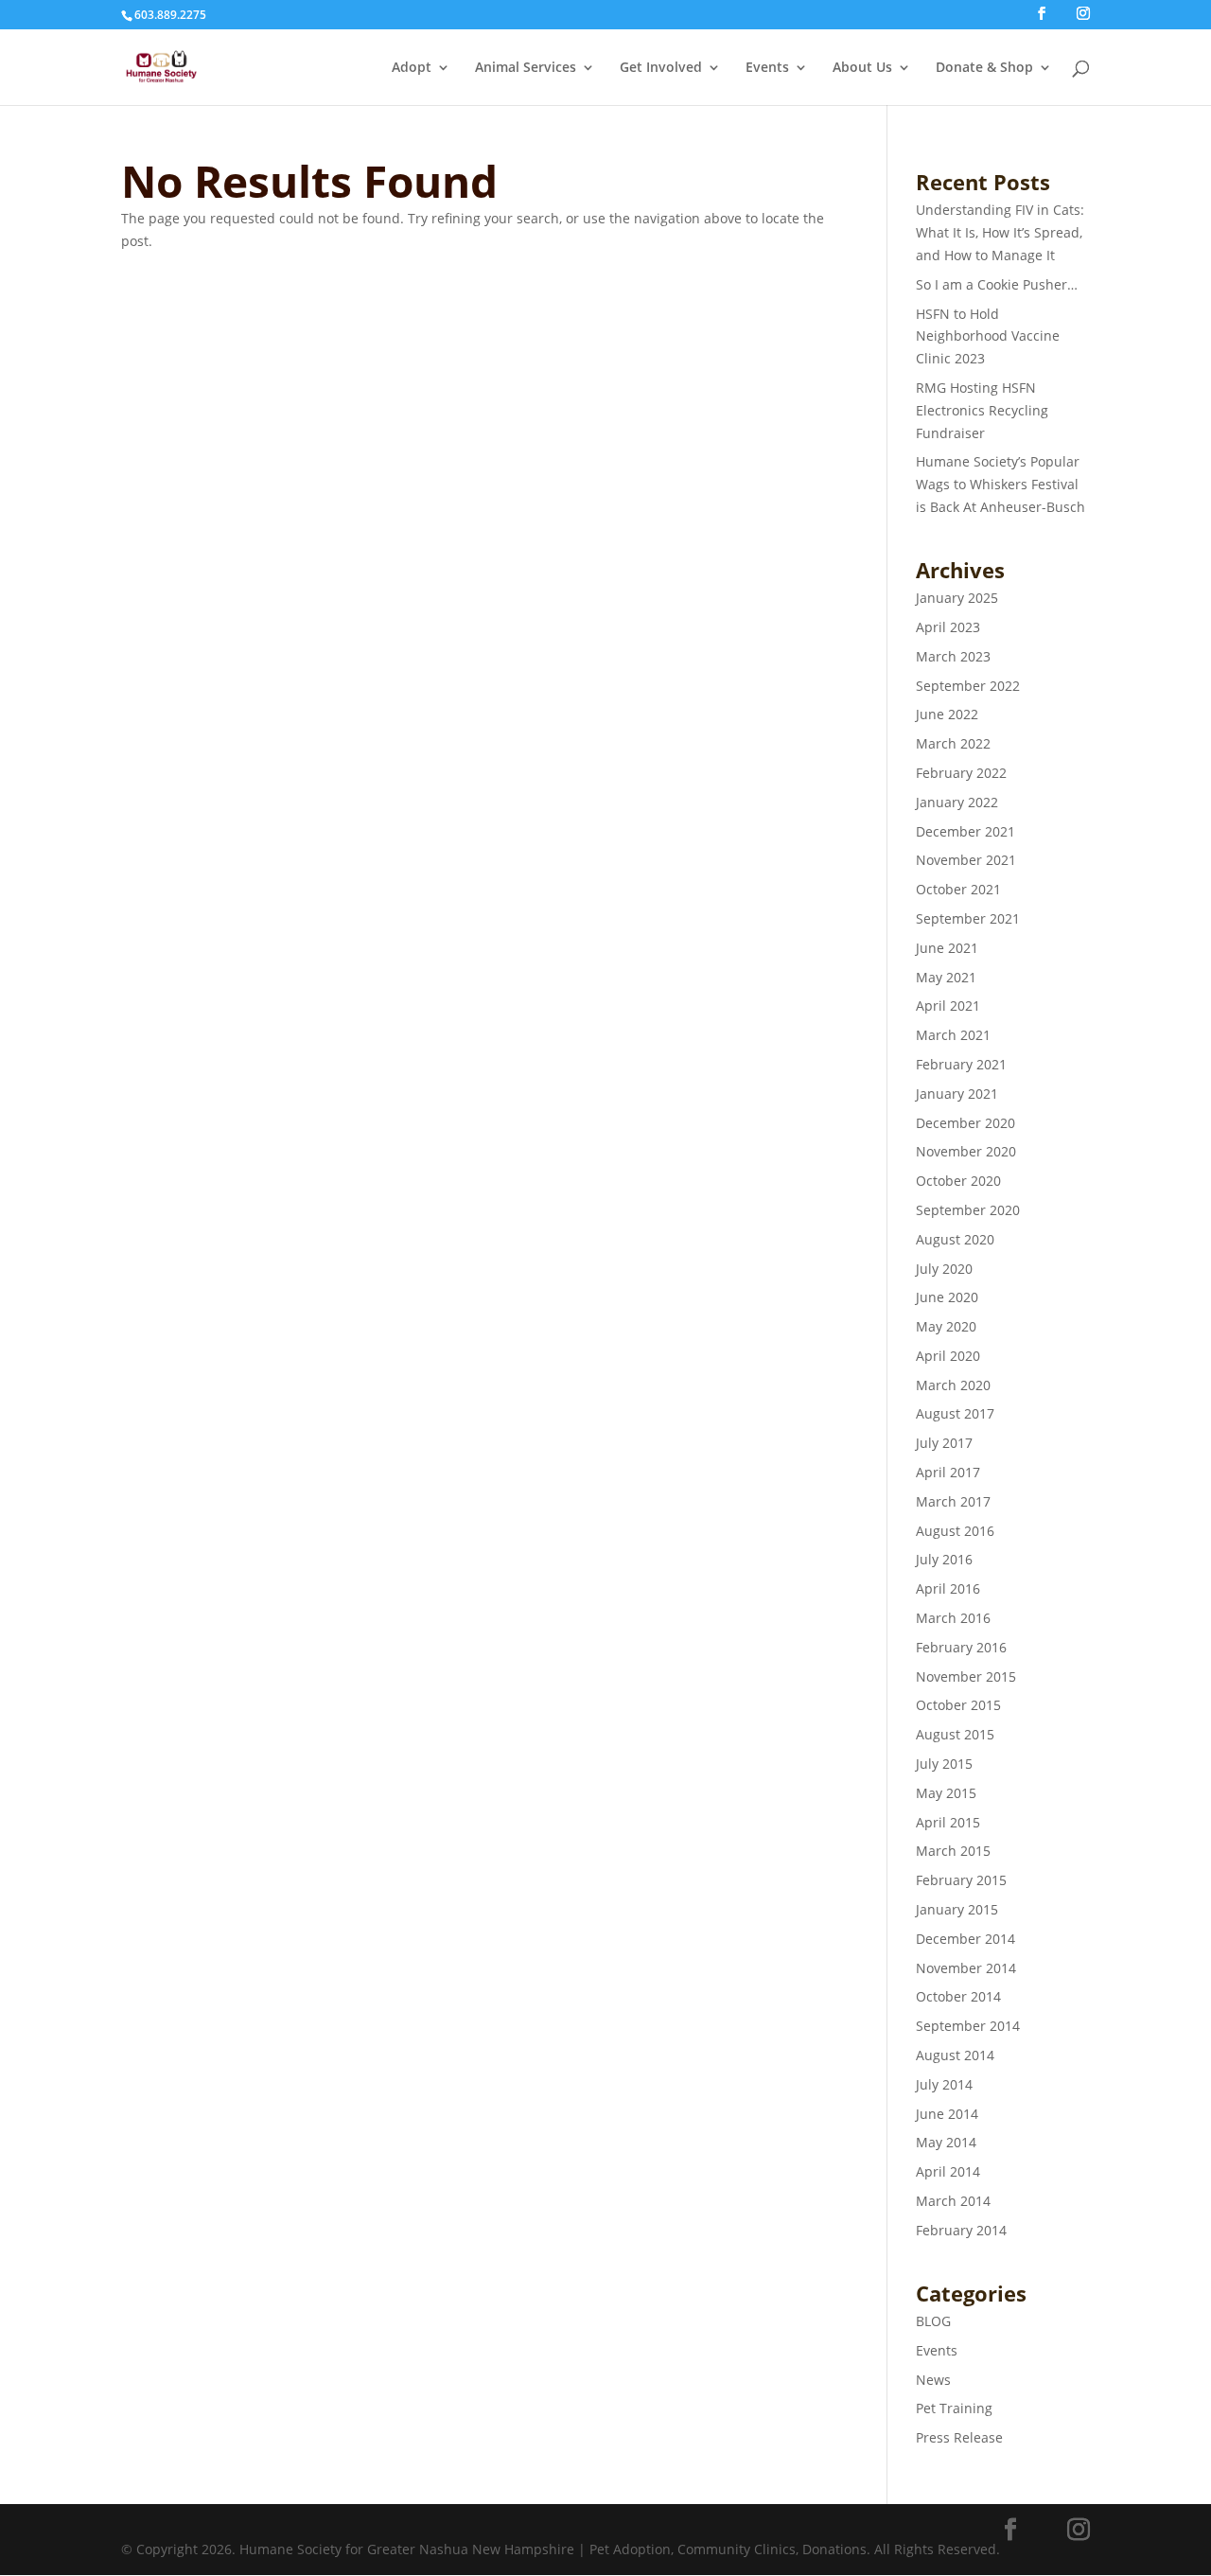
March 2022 (953, 743)
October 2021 (958, 889)
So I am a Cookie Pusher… (997, 284)
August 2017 (955, 1413)
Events (767, 68)
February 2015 (961, 1880)
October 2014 (958, 1996)
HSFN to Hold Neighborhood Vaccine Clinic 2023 (988, 336)
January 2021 (957, 1094)
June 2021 (947, 948)
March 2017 (953, 1501)
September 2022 (968, 686)
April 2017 (948, 1472)
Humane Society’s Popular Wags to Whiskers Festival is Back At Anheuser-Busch (1000, 484)
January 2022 (957, 802)
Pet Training (954, 2408)
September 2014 (968, 2026)
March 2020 (953, 1385)
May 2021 (946, 977)
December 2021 (965, 831)
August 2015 (955, 1734)
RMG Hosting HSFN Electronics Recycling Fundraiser (982, 410)
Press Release (959, 2437)
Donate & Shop (984, 68)
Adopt (412, 68)
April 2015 (948, 1822)
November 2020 (966, 1151)
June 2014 (947, 2114)
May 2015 (946, 1793)
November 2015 (966, 1676)
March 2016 (953, 1618)
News (933, 2380)
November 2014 (966, 1968)
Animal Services (526, 68)
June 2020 (947, 1297)
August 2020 (955, 1239)
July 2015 (944, 1764)
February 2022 (961, 773)
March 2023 (953, 656)
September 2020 (968, 1210)
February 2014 (961, 2230)
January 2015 (957, 1909)
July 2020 (944, 1269)
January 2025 (957, 598)
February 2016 (961, 1647)
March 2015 (953, 1851)
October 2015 (958, 1705)
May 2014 (946, 2142)
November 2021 (966, 860)
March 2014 (953, 2201)
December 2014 (965, 1939)
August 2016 (955, 1531)
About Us (862, 68)
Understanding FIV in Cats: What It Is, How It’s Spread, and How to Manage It (1000, 232)
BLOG (933, 2321)
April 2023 (948, 627)
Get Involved (661, 68)
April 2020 (948, 1356)
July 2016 (944, 1559)
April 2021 (948, 1006)
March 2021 (953, 1035)
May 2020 (946, 1326)
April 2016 (948, 1588)
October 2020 (958, 1181)
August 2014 (955, 2055)
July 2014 (944, 2084)
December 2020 (965, 1123)
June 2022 (947, 714)
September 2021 (968, 918)
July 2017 (944, 1443)
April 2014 (948, 2171)
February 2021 (961, 1064)
